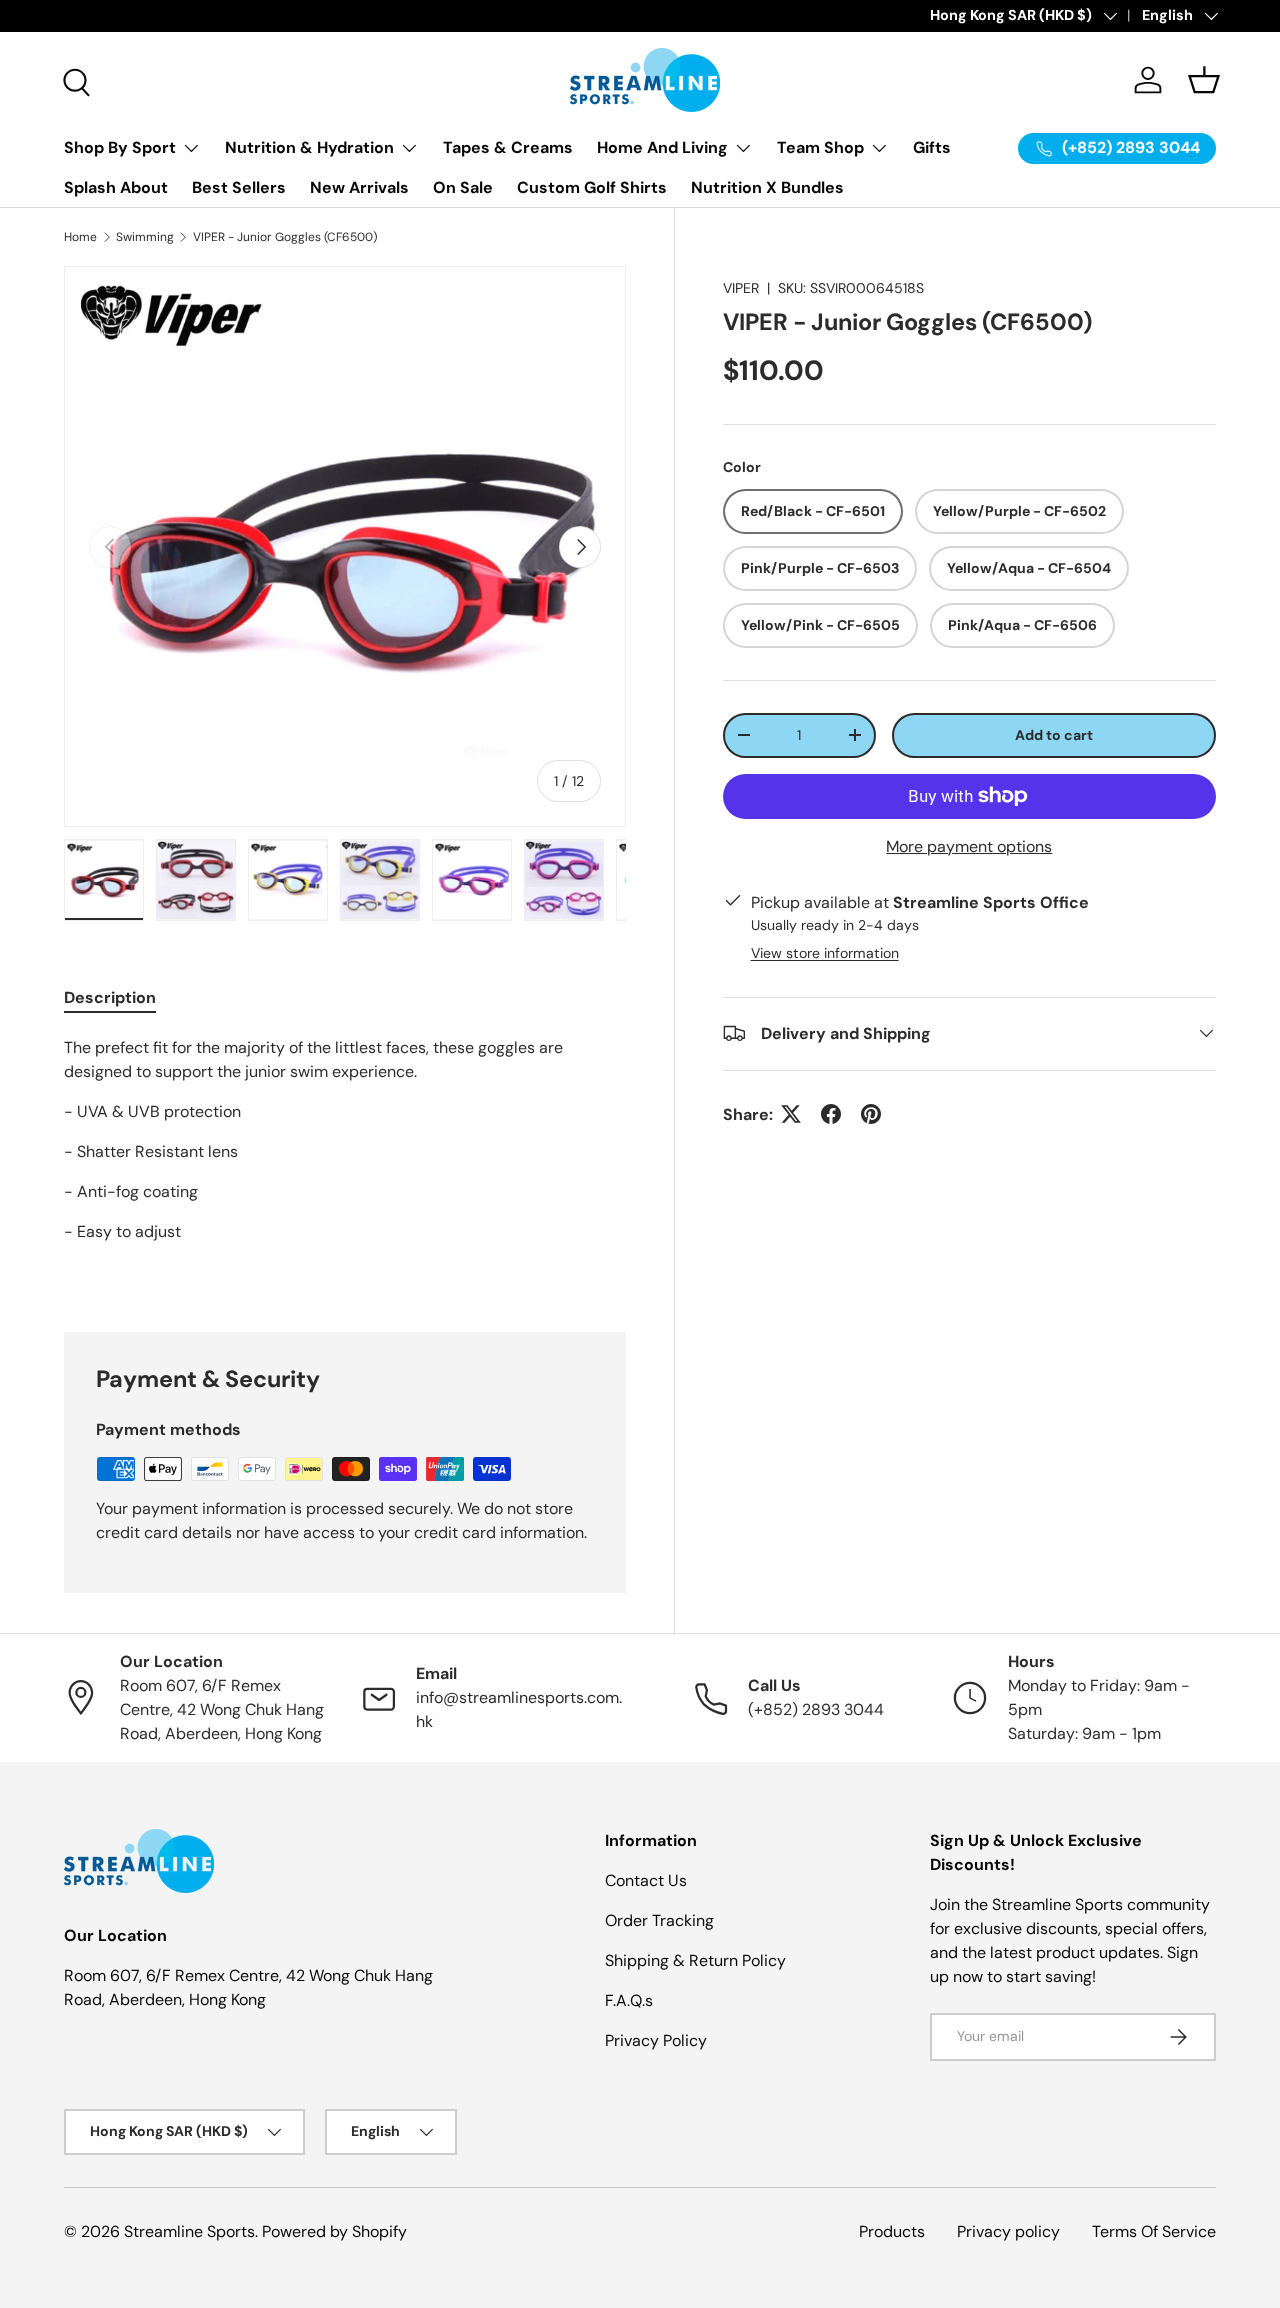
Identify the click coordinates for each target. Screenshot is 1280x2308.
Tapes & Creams (508, 147)
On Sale (463, 187)
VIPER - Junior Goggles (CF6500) (285, 237)
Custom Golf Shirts (592, 187)
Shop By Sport (120, 147)
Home (80, 237)
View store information (825, 952)
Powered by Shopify (334, 2231)
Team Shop (820, 147)
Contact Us (646, 1880)
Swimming (145, 237)
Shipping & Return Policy (695, 1960)
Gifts (932, 147)
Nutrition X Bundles (767, 187)
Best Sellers (239, 187)
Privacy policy (1008, 2231)
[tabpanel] (345, 1160)
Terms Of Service (1154, 2231)
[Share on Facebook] (831, 1114)
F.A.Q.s (629, 2000)
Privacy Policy (656, 2040)
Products (892, 2231)
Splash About (116, 187)
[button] (1204, 80)
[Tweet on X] (791, 1114)
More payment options (969, 845)
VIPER (741, 288)
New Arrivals (359, 187)
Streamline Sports (189, 2231)
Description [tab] (110, 997)
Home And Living (662, 147)
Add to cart (1054, 734)
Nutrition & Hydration (309, 147)
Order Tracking (659, 1920)
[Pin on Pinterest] (871, 1114)
